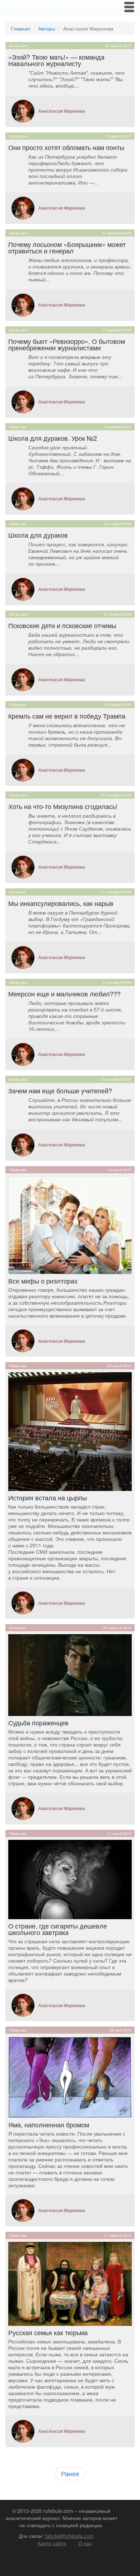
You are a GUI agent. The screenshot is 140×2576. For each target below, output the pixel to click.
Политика (17, 705)
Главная (20, 28)
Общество (18, 427)
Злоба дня (18, 46)
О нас (85, 2543)
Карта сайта (52, 2543)
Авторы (47, 28)
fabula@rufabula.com (69, 2536)
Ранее (70, 2473)
